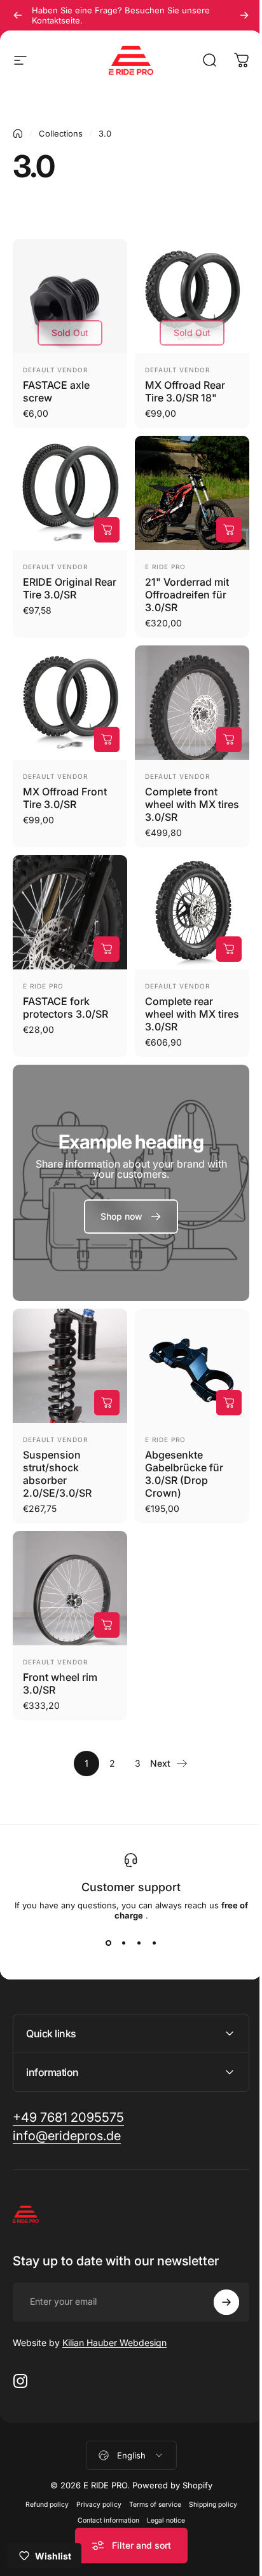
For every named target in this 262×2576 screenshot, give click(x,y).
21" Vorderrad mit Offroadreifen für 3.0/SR (187, 595)
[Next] (244, 15)
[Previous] (18, 15)
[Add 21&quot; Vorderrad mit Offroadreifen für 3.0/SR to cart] (229, 530)
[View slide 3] (139, 1943)
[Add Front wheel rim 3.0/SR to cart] (107, 1625)
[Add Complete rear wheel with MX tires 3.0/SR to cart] (229, 949)
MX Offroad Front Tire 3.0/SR (65, 798)
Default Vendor (55, 370)
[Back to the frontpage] (18, 133)
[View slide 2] (123, 1943)
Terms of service (150, 2466)
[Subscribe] (217, 2264)
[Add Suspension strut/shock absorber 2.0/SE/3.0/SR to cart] (107, 1403)
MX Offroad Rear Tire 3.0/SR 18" (185, 391)
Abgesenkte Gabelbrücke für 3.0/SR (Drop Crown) (184, 1474)
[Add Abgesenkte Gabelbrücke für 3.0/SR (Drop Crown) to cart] (229, 1403)
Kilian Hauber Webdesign (114, 2304)
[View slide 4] (154, 1943)
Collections (61, 133)
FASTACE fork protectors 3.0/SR (65, 1008)
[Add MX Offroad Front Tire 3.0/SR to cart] (107, 739)
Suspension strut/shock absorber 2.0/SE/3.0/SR (57, 1474)
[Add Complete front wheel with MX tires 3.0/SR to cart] (229, 739)
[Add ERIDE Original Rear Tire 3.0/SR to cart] (107, 530)
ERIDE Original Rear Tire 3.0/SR (70, 588)
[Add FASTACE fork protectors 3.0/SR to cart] (107, 949)
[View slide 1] (108, 1943)
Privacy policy (94, 2466)
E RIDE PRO (165, 567)
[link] (131, 1217)
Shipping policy (208, 2466)
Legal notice (161, 2482)
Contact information (103, 2482)
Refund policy (42, 2466)
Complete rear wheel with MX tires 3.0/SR (192, 1014)
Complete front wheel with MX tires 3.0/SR (192, 804)
